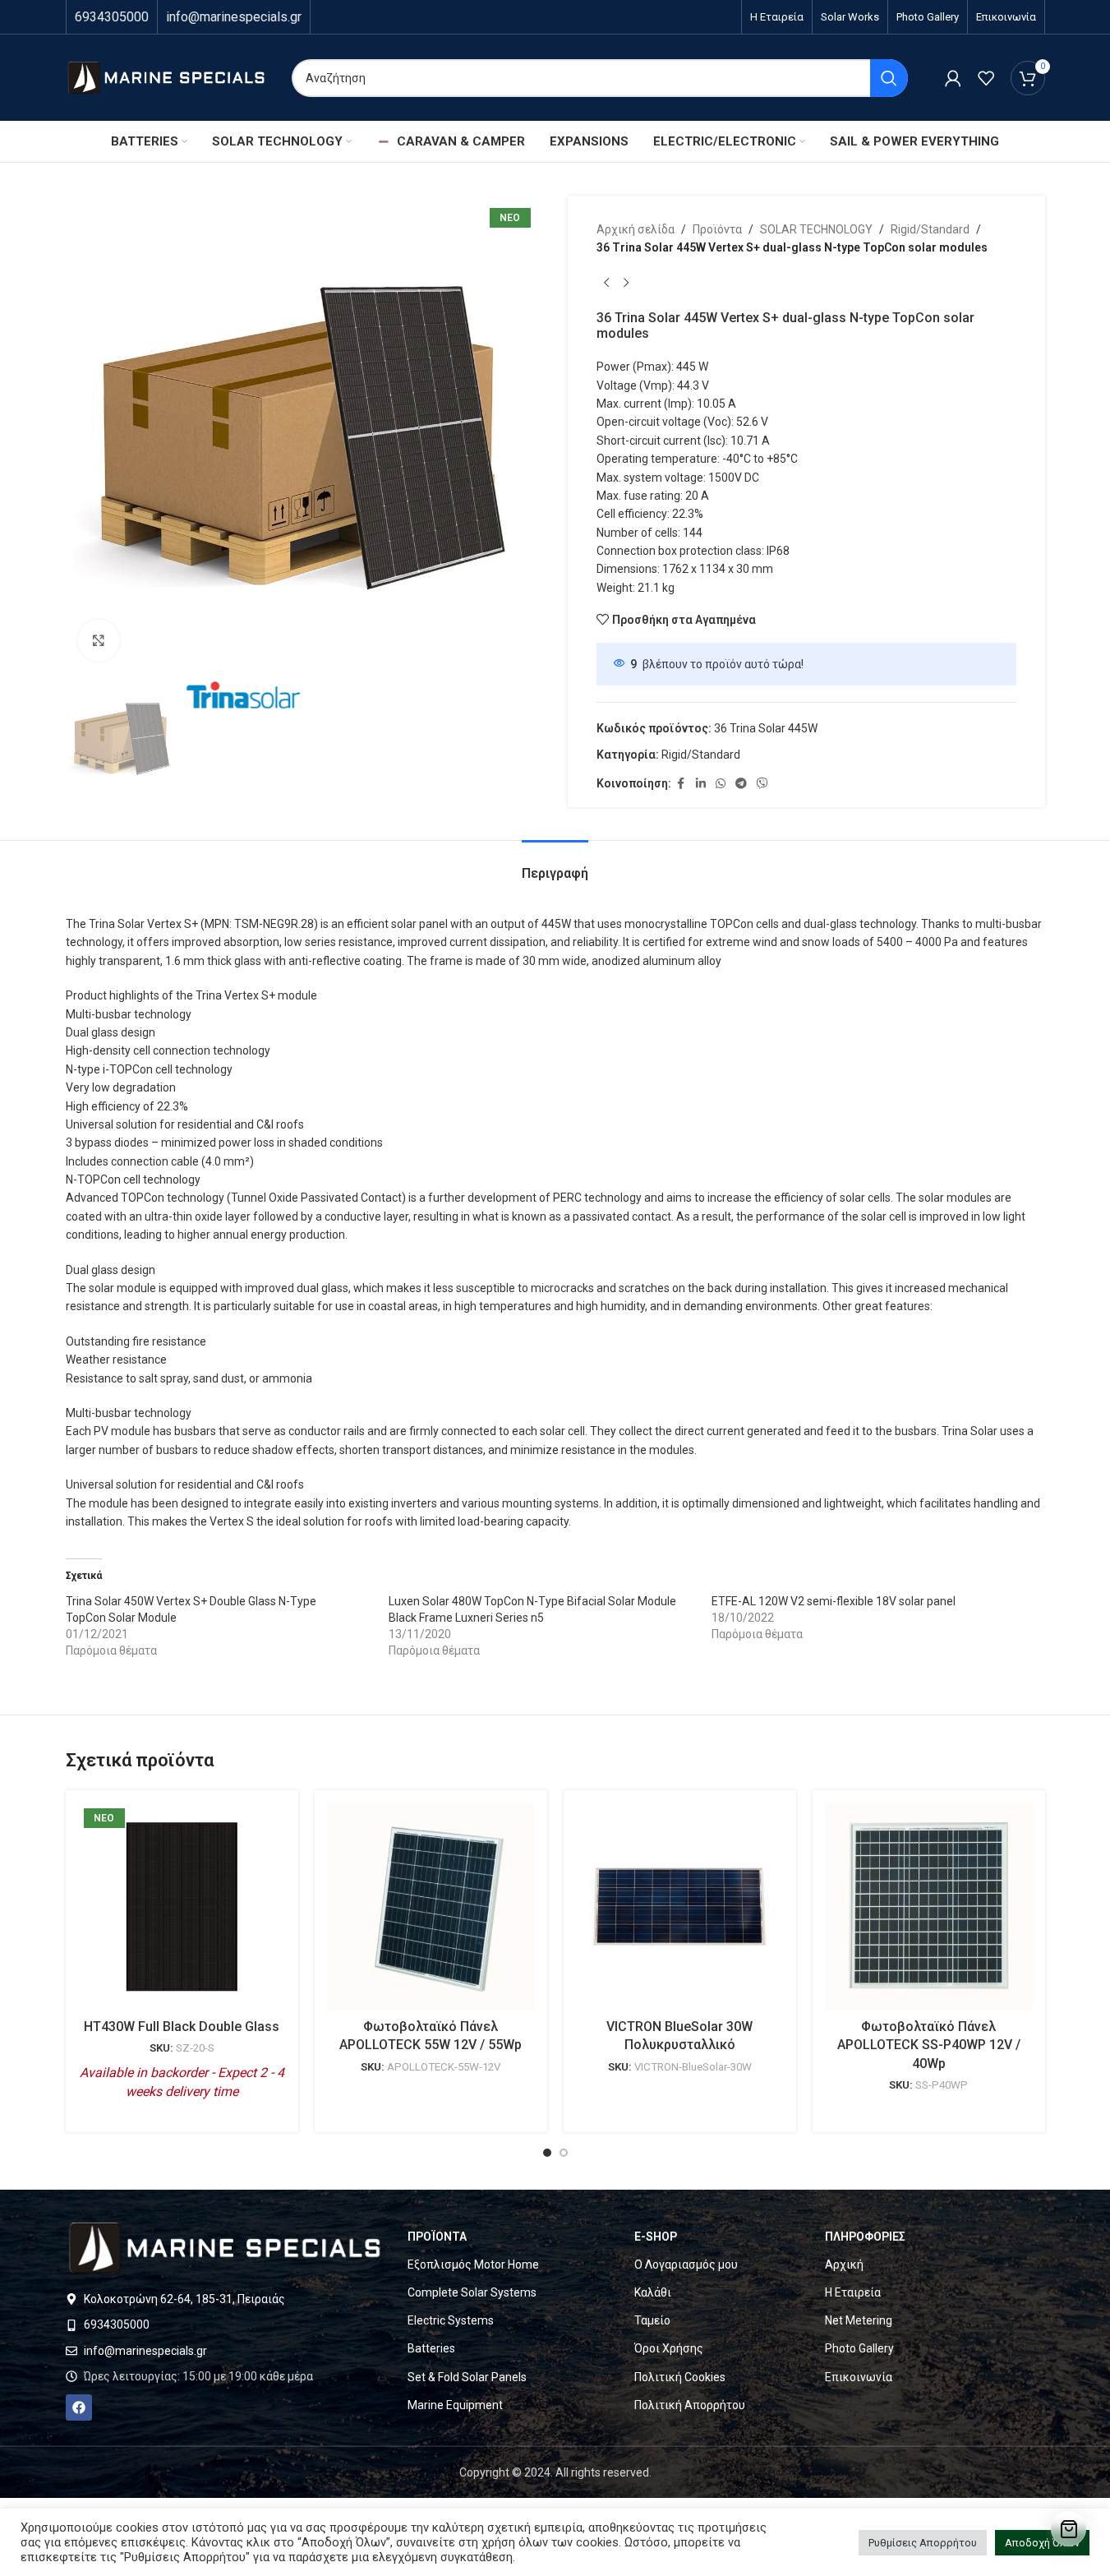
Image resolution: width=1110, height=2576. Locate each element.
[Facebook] (79, 2407)
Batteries (431, 2348)
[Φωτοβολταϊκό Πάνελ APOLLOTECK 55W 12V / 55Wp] (431, 1907)
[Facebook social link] (681, 784)
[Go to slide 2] (564, 2153)
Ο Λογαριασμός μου (686, 2264)
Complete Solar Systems (472, 2292)
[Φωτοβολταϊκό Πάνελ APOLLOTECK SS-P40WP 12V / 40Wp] (929, 1907)
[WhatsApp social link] (721, 784)
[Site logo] (166, 76)
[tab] (555, 865)
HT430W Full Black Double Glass (182, 2027)
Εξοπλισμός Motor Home (473, 2264)
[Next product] (626, 284)
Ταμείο (652, 2320)
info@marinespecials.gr (234, 17)
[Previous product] (606, 284)
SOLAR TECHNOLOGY (816, 229)
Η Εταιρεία (853, 2292)
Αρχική (844, 2264)
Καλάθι (653, 2292)
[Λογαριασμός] (953, 78)
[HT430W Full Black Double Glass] (182, 1907)
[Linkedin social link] (701, 784)
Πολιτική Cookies (680, 2377)
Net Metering (859, 2320)
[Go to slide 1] (547, 2153)
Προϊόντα (717, 229)
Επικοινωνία (859, 2377)
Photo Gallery (859, 2348)
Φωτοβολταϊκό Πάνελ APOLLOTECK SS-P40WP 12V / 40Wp (929, 2045)
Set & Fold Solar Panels (467, 2377)
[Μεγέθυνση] (99, 640)
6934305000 (112, 17)
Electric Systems (451, 2320)
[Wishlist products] (986, 78)
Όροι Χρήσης (669, 2348)
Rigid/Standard (930, 229)
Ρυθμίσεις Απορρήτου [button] (923, 2543)
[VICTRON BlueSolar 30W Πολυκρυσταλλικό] (680, 1907)
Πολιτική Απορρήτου (690, 2405)
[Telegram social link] (741, 784)
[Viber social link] (762, 784)
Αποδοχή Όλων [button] (1042, 2543)
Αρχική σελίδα (636, 229)
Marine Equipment (455, 2405)
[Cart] (1069, 2529)
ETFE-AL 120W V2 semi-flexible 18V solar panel (834, 1601)
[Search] (889, 78)
